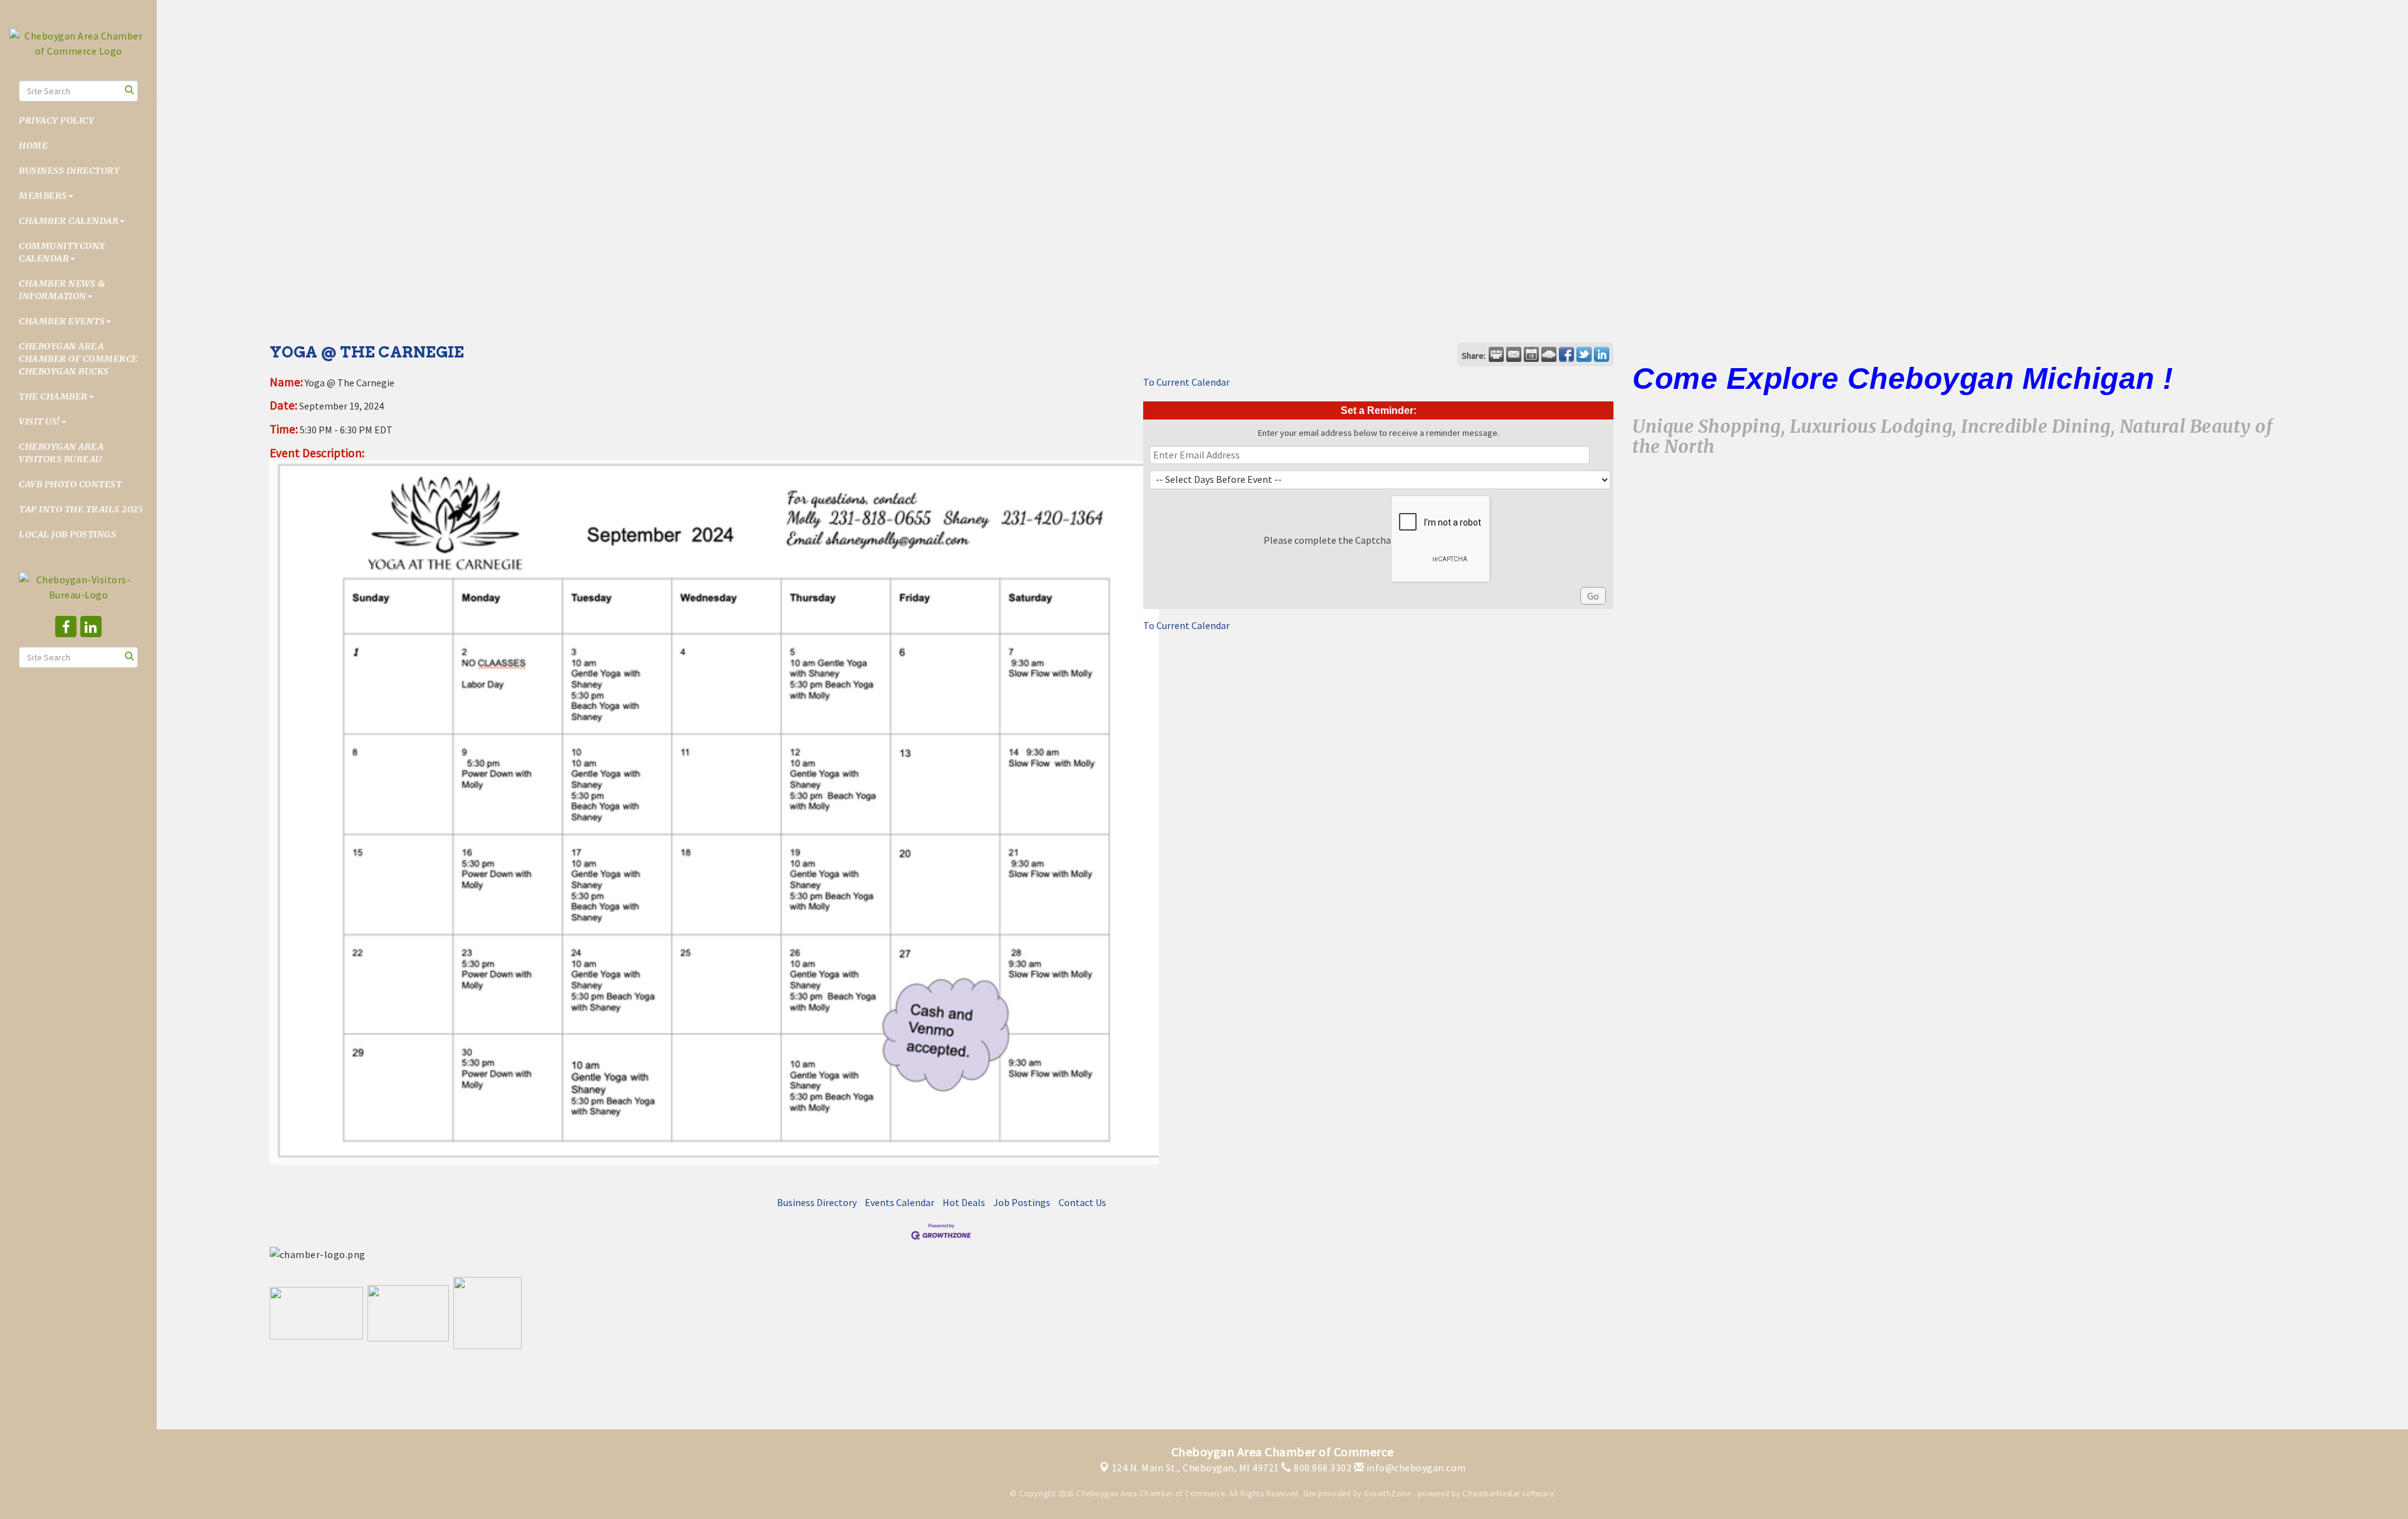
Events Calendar (900, 1202)
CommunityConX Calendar (62, 252)
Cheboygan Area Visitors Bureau (61, 453)
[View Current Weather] (1549, 354)
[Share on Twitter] (1584, 354)
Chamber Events (62, 321)
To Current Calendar (1186, 382)
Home (33, 146)
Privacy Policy (56, 120)
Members (43, 196)
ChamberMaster (1491, 1494)
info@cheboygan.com (1415, 1468)
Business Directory (69, 171)
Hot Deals (964, 1202)
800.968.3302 (1322, 1468)
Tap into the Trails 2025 (81, 509)
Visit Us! (40, 421)
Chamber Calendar (69, 221)
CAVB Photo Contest (70, 484)
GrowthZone (1387, 1494)
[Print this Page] (1496, 354)
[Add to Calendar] (1531, 354)
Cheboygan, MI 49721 (1196, 1468)
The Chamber (53, 396)
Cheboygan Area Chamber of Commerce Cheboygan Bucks (78, 359)
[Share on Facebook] (1566, 354)
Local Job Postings (67, 534)
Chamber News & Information (62, 290)
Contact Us (1082, 1202)
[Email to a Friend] (1514, 354)
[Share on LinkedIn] (1602, 354)
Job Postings (1022, 1202)
